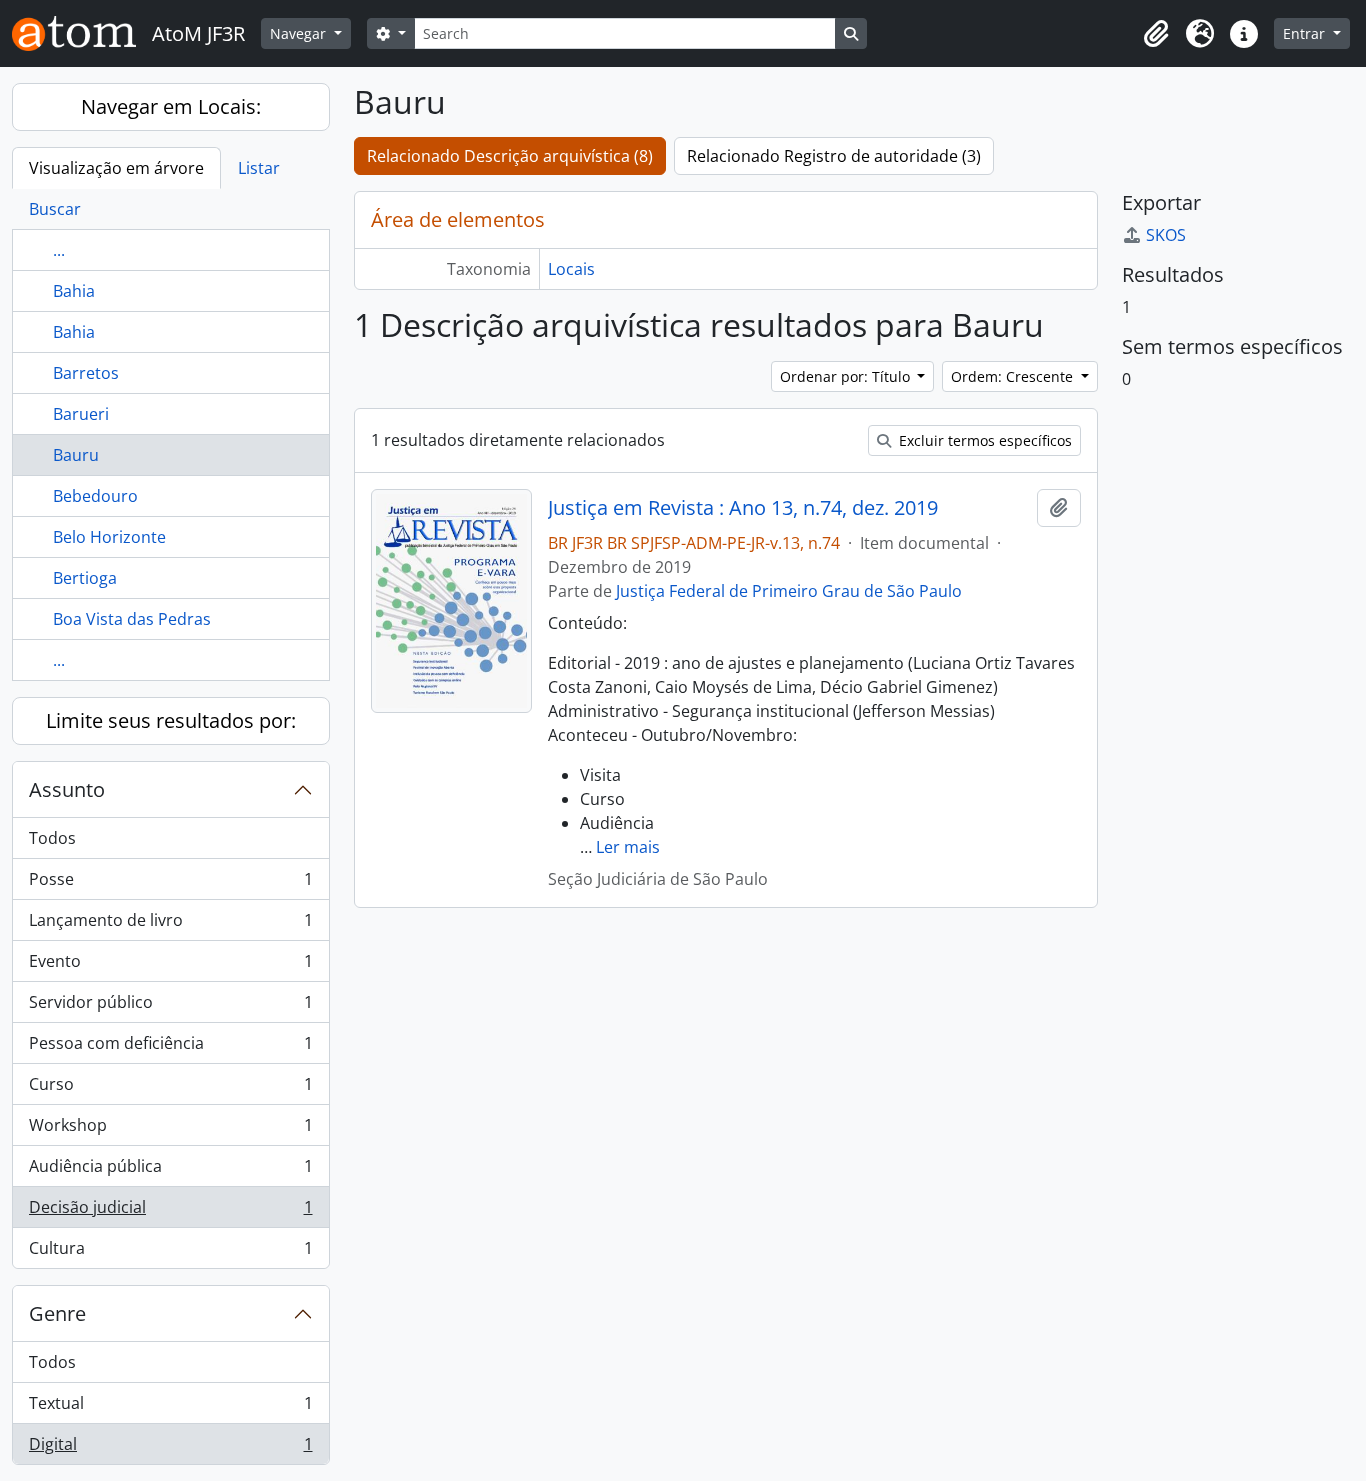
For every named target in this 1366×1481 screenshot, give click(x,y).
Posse (170, 884)
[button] (1156, 34)
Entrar (1306, 33)
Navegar (300, 33)
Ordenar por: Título (847, 376)
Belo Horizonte (109, 537)
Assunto (67, 789)
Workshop (170, 1130)
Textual (170, 1408)
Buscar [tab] (55, 209)
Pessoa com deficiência (170, 1048)
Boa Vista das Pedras (132, 619)
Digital (170, 1448)
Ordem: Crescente (1014, 376)
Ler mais (628, 847)
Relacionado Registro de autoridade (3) (834, 156)
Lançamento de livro (170, 925)
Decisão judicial (170, 1212)
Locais (571, 269)
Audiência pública (170, 1171)
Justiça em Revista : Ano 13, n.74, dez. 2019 (743, 508)
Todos (52, 838)
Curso (170, 1089)
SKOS (1166, 235)
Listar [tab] (259, 168)
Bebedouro (95, 496)
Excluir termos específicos (983, 440)
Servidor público (170, 1007)
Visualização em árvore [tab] (116, 168)
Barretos (86, 373)
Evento (170, 966)
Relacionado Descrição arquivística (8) (510, 156)
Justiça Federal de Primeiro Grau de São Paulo (789, 591)
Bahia (74, 291)
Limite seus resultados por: (171, 720)
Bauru (76, 455)
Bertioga (85, 578)
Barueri (81, 414)
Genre (57, 1313)
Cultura (170, 1252)
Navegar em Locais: (171, 106)
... (59, 250)
